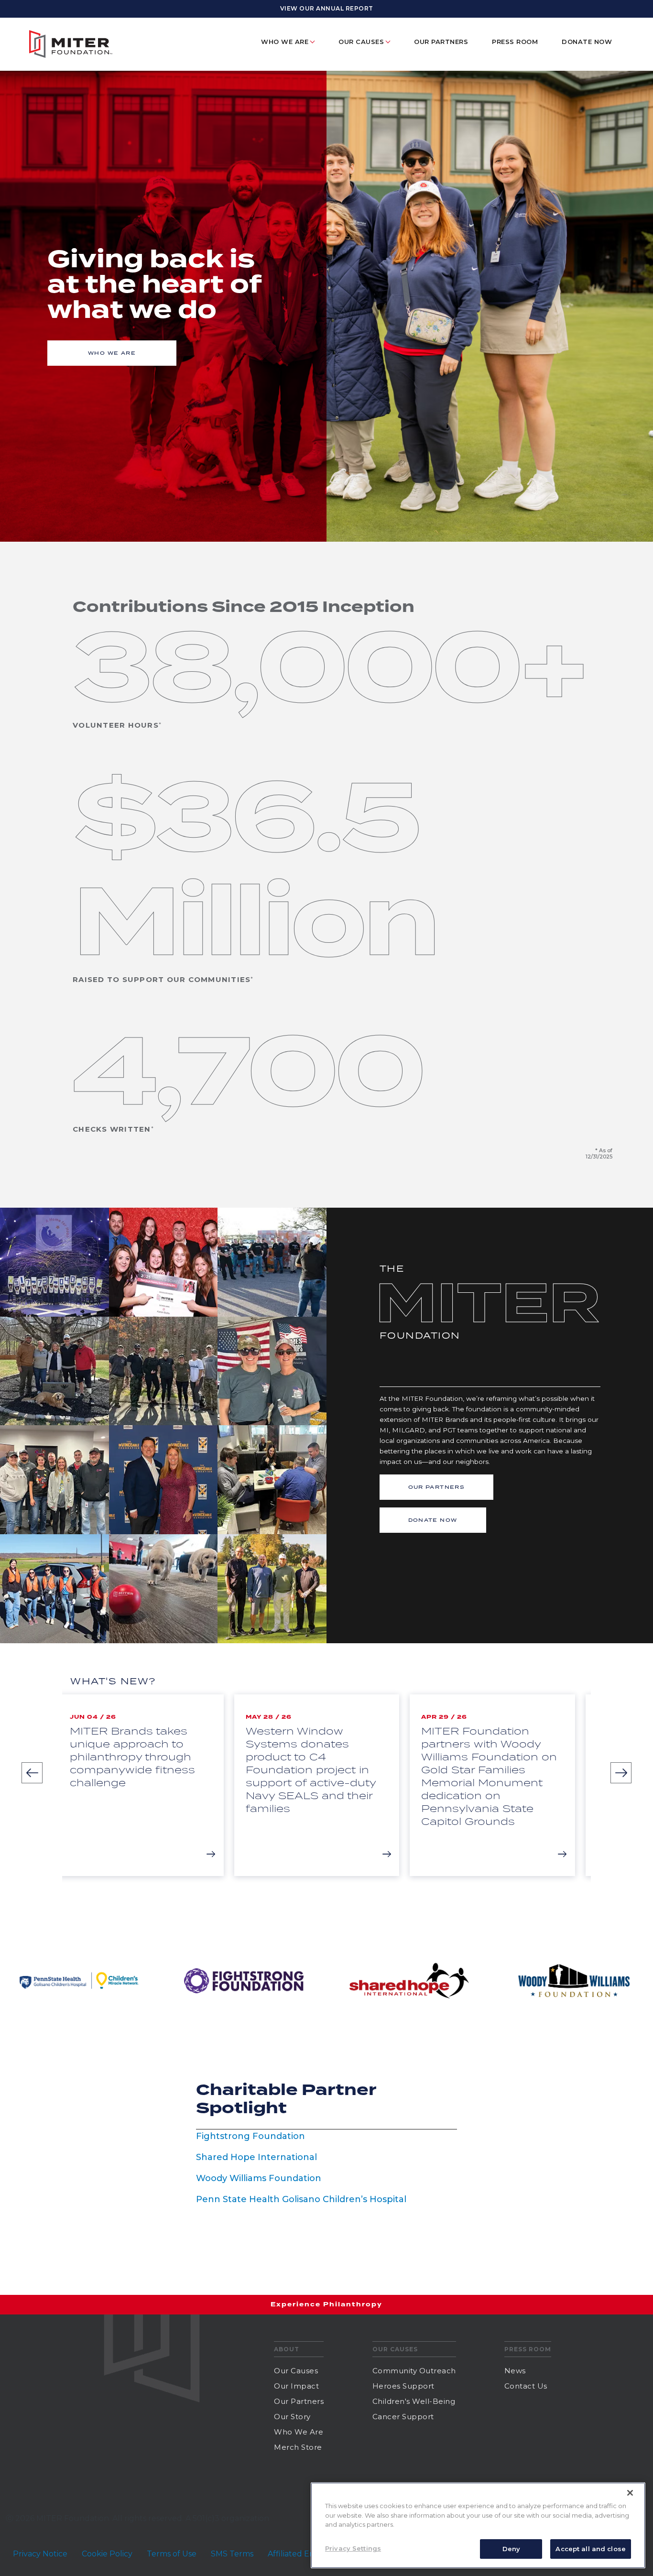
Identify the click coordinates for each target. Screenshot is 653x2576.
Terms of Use (172, 2554)
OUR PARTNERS (437, 1487)
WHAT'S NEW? (113, 1681)
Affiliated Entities (300, 2554)
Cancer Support (403, 2417)
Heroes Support (403, 2386)
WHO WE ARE (285, 42)
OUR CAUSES (361, 42)
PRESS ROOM (515, 42)
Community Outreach (414, 2371)
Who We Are (299, 2432)
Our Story (292, 2417)
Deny (512, 2548)
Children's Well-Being (414, 2401)
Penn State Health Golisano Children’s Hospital (301, 2199)
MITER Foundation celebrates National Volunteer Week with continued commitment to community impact (501, 1757)
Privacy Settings (353, 2548)
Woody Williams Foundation (259, 2178)
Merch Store (298, 2447)
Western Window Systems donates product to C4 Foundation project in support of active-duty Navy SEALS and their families (146, 1769)
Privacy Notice (40, 2554)
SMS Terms (232, 2554)
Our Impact (296, 2386)
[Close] (630, 2493)
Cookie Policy (107, 2554)
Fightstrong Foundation (250, 2136)
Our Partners (441, 42)
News (515, 2371)
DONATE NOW (587, 42)
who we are (112, 353)
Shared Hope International (256, 2157)
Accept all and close (591, 2548)
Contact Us (526, 2386)
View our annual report (327, 8)
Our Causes (296, 2371)
